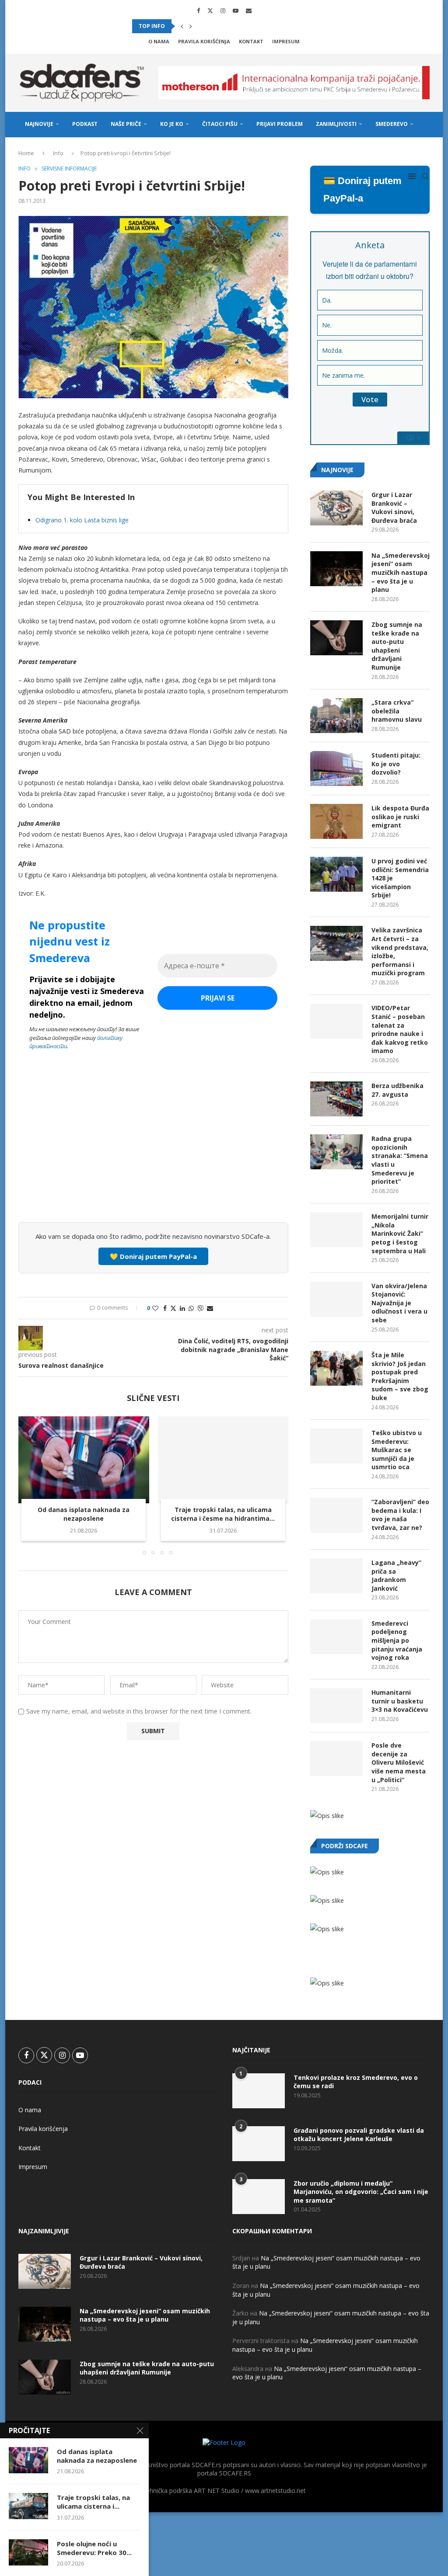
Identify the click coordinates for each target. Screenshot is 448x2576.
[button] (182, 26)
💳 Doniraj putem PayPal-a (362, 189)
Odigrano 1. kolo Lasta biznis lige (82, 520)
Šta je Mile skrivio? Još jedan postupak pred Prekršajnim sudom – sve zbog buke (400, 1376)
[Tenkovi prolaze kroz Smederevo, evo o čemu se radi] (259, 2091)
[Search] (425, 176)
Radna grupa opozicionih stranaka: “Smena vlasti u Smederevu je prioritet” (400, 1160)
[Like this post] (155, 1308)
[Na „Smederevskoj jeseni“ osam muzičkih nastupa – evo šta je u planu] (336, 569)
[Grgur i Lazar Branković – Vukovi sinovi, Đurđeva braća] (336, 508)
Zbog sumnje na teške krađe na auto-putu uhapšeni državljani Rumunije (397, 646)
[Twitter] (210, 10)
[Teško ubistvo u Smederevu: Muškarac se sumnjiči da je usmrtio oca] (336, 1446)
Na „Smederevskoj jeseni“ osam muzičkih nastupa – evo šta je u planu (401, 572)
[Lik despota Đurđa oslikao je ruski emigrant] (336, 821)
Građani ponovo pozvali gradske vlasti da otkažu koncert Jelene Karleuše (359, 2135)
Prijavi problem (280, 124)
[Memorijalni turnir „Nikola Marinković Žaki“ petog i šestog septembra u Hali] (336, 1230)
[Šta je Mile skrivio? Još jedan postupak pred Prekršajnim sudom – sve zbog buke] (336, 1368)
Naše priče (126, 124)
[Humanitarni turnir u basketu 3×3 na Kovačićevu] (336, 1706)
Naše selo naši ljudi (54, 150)
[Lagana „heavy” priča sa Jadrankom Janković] (336, 1576)
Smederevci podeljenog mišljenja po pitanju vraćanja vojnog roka (397, 1640)
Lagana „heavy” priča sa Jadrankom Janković (396, 1575)
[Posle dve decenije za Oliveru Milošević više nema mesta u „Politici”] (336, 1759)
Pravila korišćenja (204, 41)
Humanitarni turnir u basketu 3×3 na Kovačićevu (400, 1701)
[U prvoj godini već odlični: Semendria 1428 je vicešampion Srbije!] (336, 874)
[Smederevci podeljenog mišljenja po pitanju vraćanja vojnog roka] (336, 1637)
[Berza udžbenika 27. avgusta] (336, 1099)
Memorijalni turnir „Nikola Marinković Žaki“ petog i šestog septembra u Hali (400, 1233)
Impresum (286, 41)
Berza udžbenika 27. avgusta (397, 1090)
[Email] (249, 10)
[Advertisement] (153, 1151)
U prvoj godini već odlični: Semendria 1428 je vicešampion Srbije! (400, 878)
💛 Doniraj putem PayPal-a (153, 1256)
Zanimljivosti (336, 124)
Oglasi (107, 150)
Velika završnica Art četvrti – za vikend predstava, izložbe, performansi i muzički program (400, 951)
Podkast (85, 124)
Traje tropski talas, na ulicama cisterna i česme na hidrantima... (223, 1514)
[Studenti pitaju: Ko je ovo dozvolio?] (336, 768)
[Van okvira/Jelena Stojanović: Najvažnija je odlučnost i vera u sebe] (336, 1299)
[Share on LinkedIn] (182, 1308)
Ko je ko (172, 124)
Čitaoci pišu (220, 124)
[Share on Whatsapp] (191, 1308)
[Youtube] (236, 10)
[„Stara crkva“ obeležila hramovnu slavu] (336, 716)
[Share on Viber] (200, 1308)
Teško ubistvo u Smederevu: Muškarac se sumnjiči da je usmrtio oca (397, 1450)
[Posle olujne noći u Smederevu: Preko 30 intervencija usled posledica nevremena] (28, 2552)
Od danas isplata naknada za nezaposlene (84, 1514)
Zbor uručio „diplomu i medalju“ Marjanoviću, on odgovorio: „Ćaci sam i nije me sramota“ (361, 2192)
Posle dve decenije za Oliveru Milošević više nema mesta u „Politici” (399, 1762)
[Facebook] (198, 10)
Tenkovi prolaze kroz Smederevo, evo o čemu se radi (356, 2082)
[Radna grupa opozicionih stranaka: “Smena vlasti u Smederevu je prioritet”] (336, 1152)
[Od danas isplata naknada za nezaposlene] (84, 1460)
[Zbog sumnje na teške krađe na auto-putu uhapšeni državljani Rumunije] (336, 638)
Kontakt (251, 41)
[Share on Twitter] (173, 1308)
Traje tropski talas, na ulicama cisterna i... (93, 2502)
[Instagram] (223, 10)
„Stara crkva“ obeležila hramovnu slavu (397, 711)
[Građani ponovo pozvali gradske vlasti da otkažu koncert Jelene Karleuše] (259, 2144)
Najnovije (39, 124)
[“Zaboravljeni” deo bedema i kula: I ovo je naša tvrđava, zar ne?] (336, 1515)
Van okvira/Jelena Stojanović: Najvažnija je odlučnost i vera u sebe (399, 1303)
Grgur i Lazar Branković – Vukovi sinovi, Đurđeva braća (394, 508)
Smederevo (392, 124)
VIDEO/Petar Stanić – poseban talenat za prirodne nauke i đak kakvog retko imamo (400, 1029)
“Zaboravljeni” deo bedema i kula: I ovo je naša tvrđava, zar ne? (400, 1515)
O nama (159, 41)
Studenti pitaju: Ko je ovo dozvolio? (396, 764)
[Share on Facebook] (165, 1308)
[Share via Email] (210, 1308)
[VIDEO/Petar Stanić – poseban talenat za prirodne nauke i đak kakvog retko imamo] (336, 1021)
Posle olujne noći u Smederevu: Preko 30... (94, 2548)
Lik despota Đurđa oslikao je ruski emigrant (400, 817)
